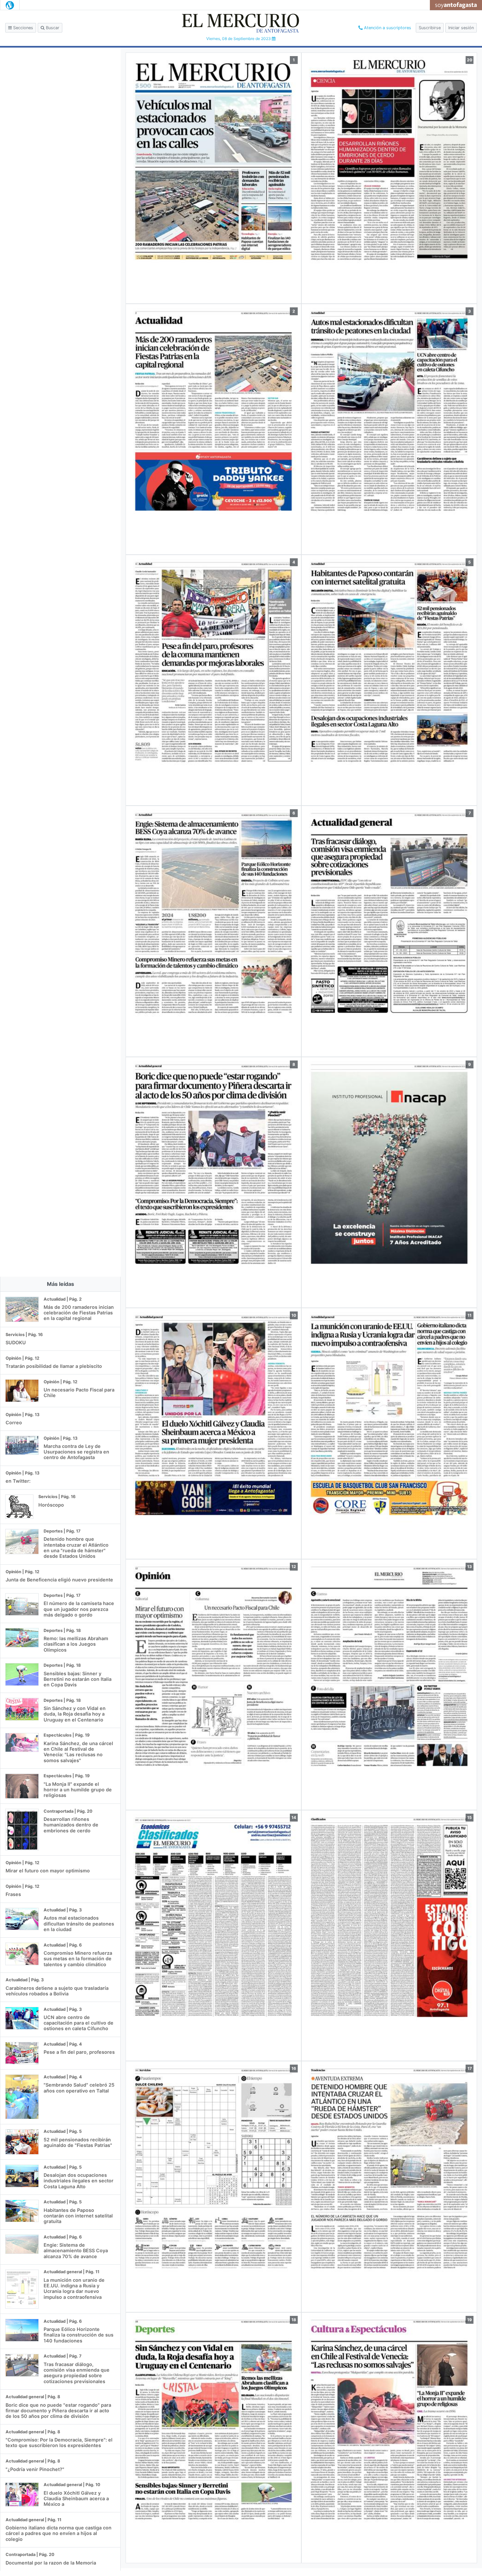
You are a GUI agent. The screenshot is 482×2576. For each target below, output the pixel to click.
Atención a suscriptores (387, 28)
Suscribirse (430, 28)
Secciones (22, 28)
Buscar (52, 28)
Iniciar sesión (461, 28)
